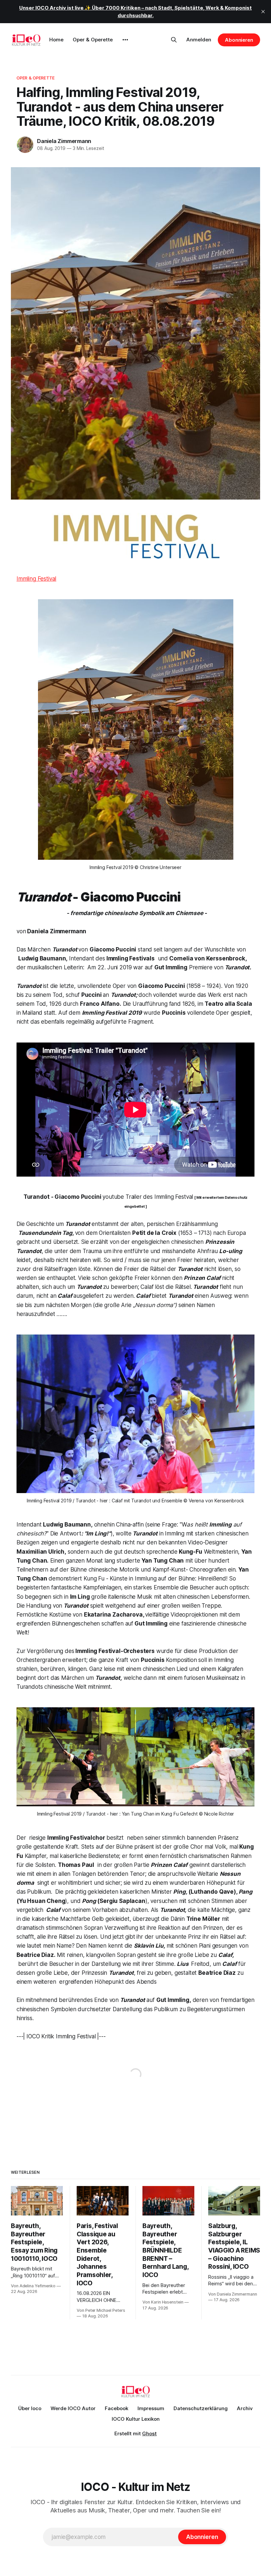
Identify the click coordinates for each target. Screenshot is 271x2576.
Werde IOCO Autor (73, 2408)
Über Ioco (30, 2408)
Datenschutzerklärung (201, 2408)
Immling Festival (36, 579)
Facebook (116, 2408)
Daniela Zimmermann (64, 141)
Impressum (151, 2408)
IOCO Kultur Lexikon (136, 2419)
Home (56, 40)
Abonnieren (239, 40)
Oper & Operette (93, 40)
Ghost (149, 2433)
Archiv (245, 2408)
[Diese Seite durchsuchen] (174, 40)
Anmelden (199, 40)
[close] (263, 12)
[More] (125, 40)
